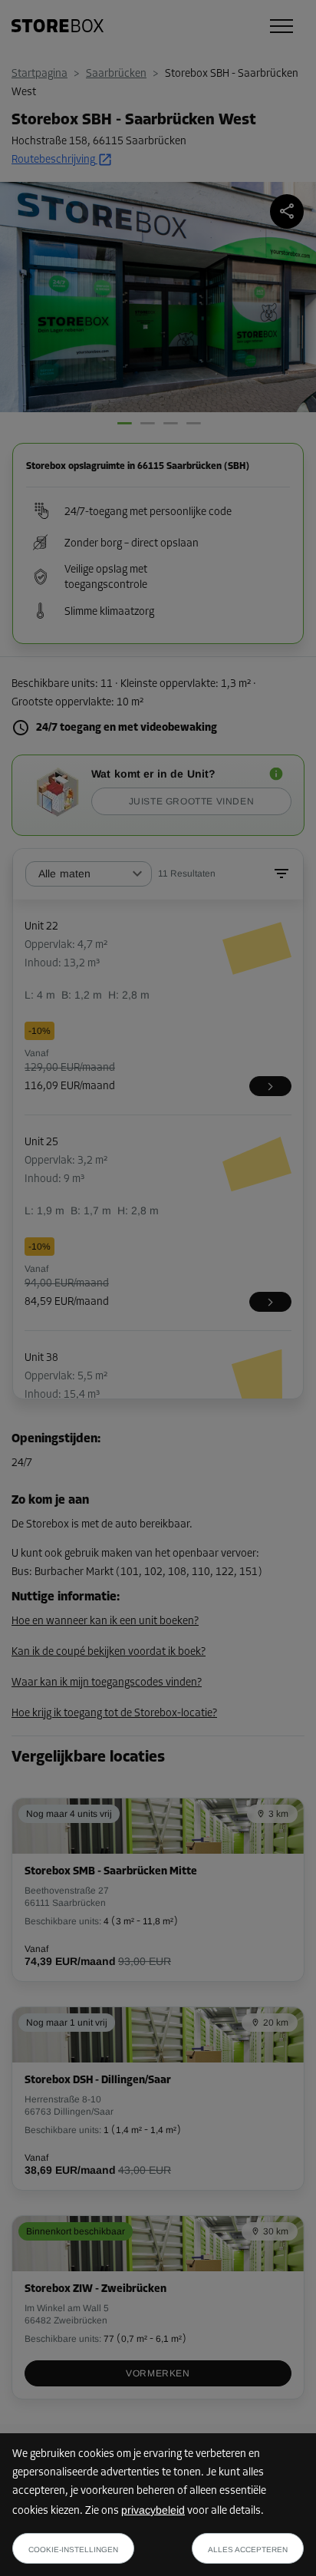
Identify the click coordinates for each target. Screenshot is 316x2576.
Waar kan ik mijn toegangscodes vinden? (107, 1683)
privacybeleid (153, 2510)
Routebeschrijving (53, 160)
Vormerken (158, 2373)
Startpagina (39, 74)
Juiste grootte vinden (192, 801)
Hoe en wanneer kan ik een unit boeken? (105, 1622)
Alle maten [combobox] (65, 874)
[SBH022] (270, 1086)
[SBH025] (270, 1302)
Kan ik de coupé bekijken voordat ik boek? (109, 1652)
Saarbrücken (116, 74)
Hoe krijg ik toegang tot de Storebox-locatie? (114, 1714)
